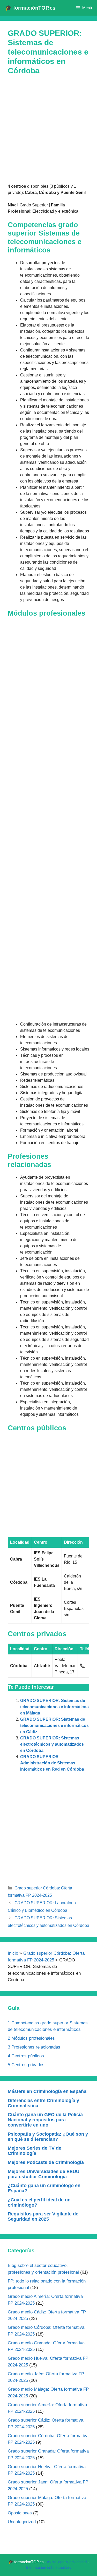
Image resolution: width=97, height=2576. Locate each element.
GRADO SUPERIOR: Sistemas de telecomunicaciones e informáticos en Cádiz (54, 1726)
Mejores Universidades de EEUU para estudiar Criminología (44, 2174)
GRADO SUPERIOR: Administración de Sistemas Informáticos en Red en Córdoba (52, 1763)
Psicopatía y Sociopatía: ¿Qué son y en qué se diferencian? (48, 2137)
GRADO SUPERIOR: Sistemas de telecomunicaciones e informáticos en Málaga (54, 1707)
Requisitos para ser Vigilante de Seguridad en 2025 (43, 2216)
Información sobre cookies (48, 2568)
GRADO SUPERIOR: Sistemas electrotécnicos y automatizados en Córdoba (52, 1744)
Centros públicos (26, 2056)
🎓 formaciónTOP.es (30, 8)
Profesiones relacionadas (34, 2047)
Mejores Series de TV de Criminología (35, 2151)
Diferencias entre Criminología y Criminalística (43, 2103)
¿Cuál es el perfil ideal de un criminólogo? (39, 2202)
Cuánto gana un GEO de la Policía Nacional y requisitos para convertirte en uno (45, 2120)
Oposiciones (20, 2513)
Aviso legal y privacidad (67, 2562)
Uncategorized (22, 2522)
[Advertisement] (48, 132)
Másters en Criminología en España (47, 2091)
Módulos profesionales (31, 2038)
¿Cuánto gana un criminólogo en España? (44, 2188)
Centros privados (26, 2065)
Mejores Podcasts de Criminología (46, 2162)
